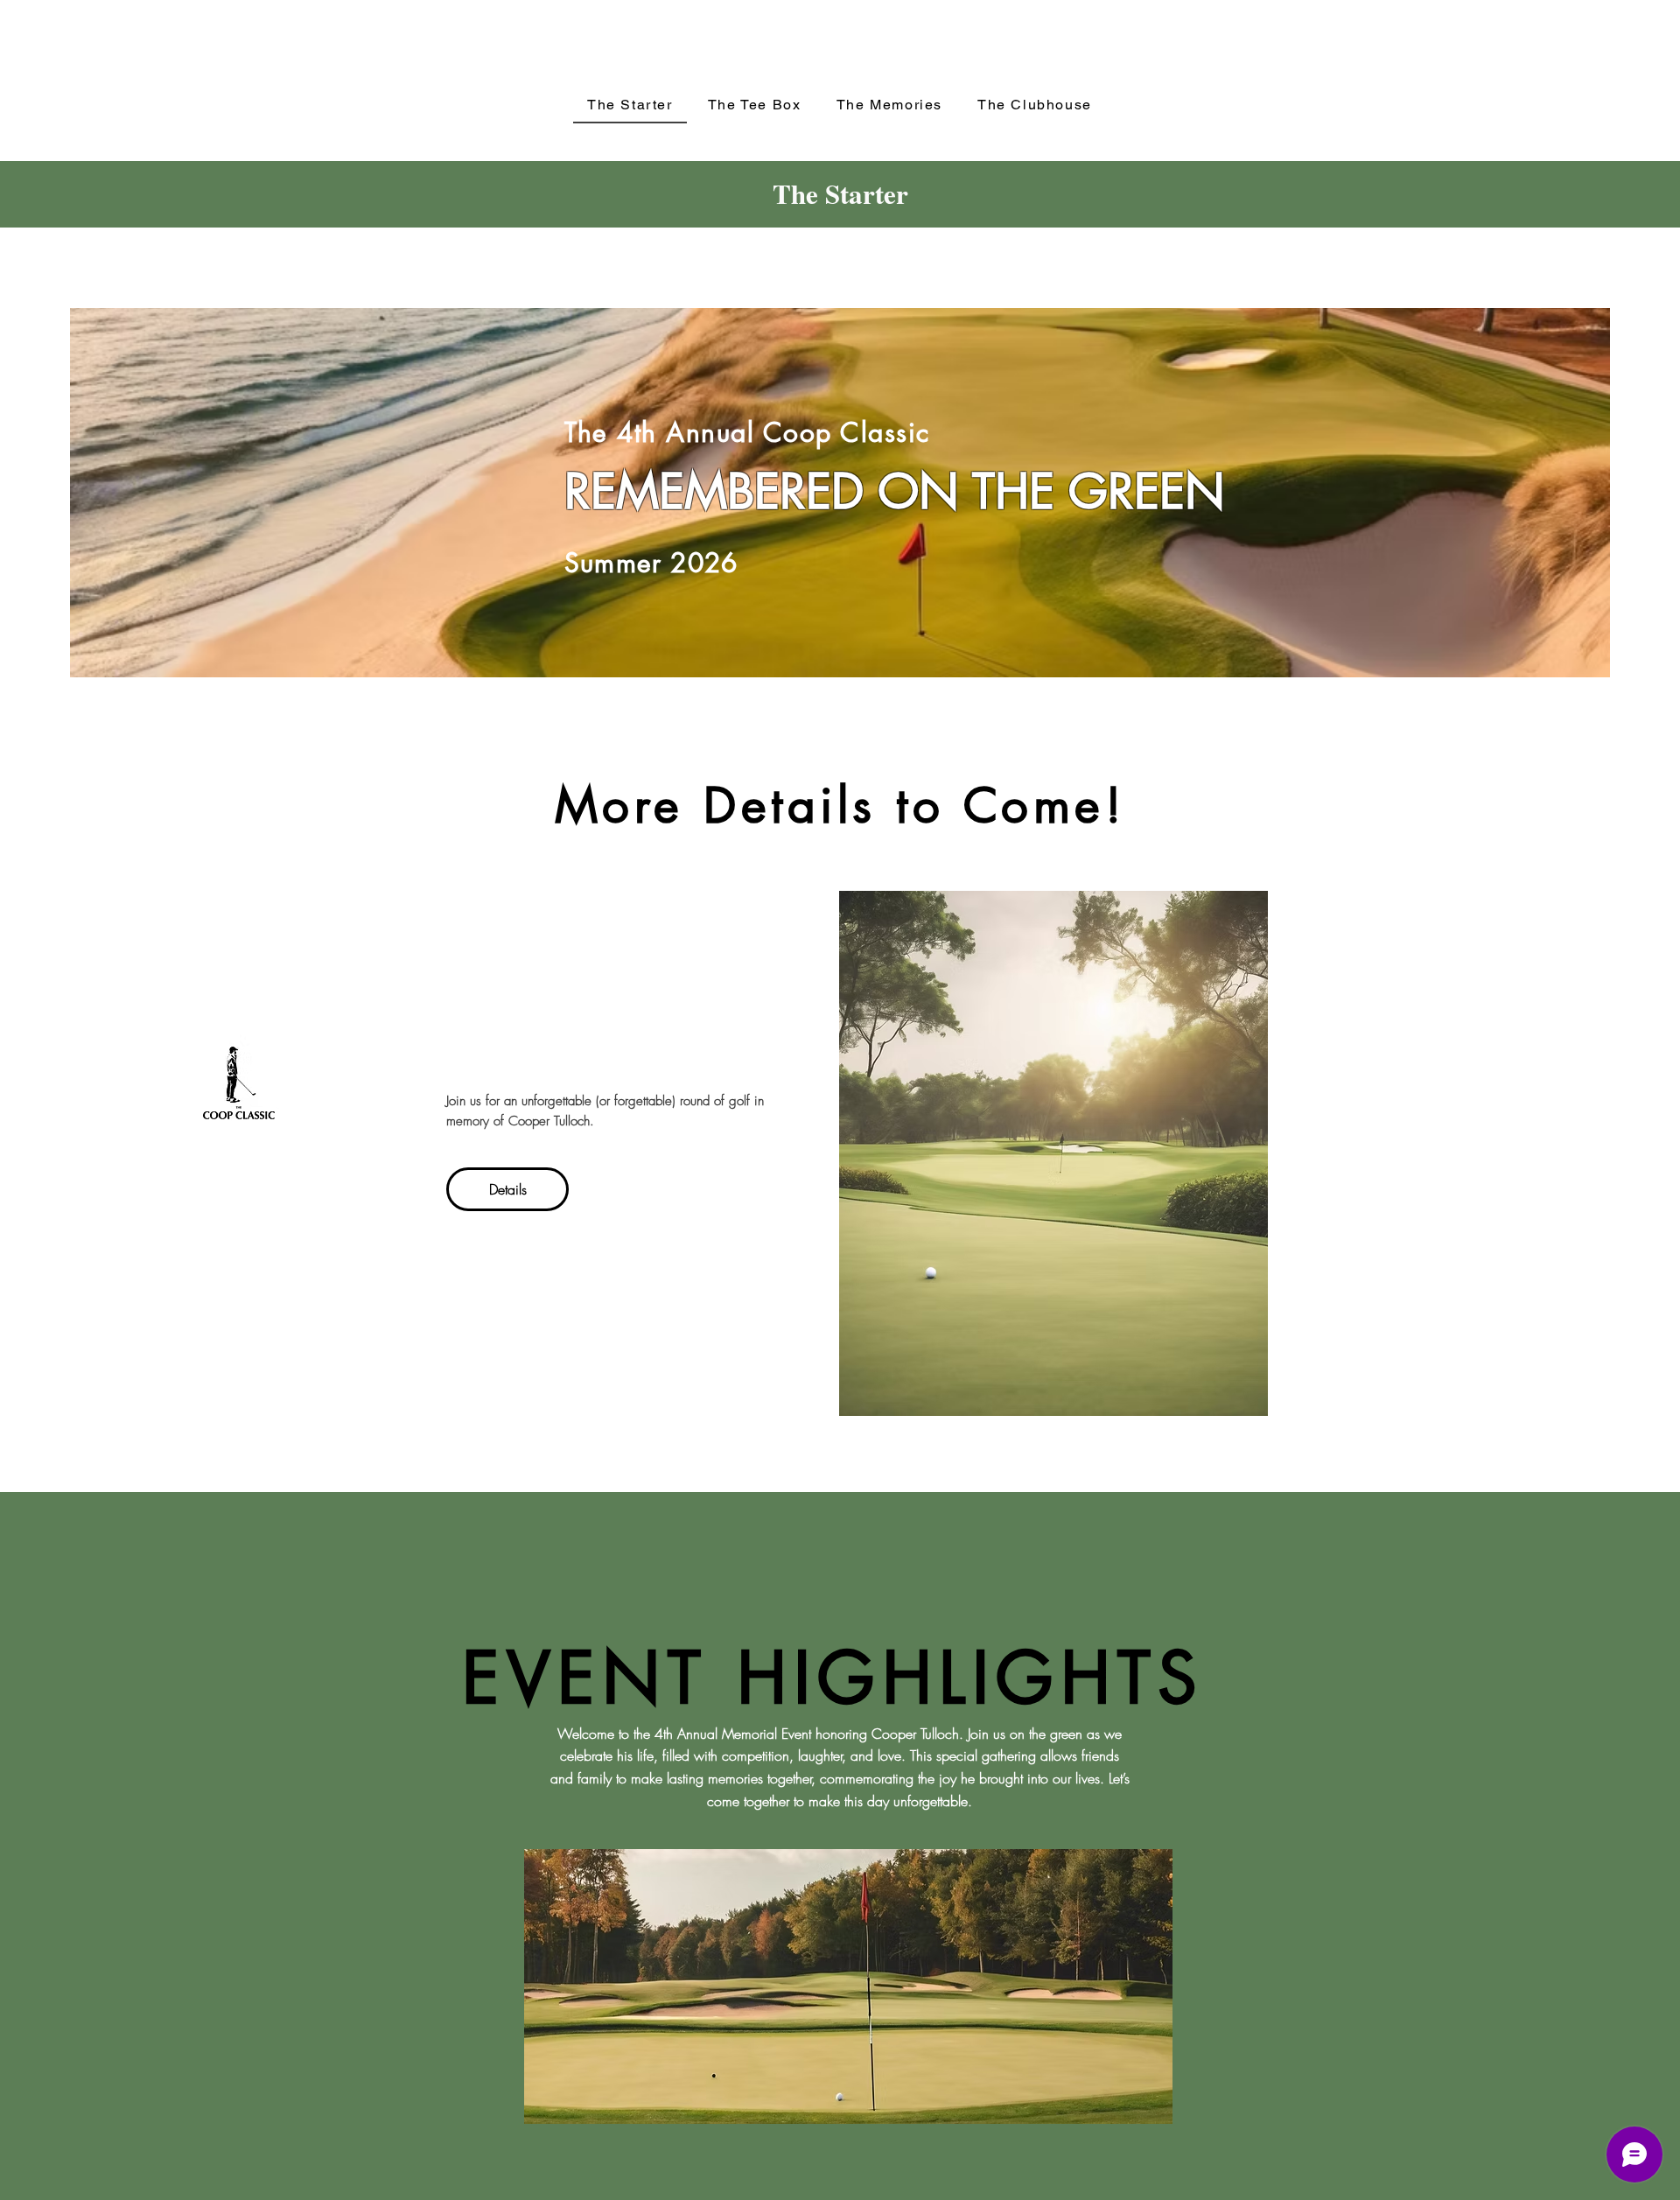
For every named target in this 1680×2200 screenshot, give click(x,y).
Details (508, 1189)
